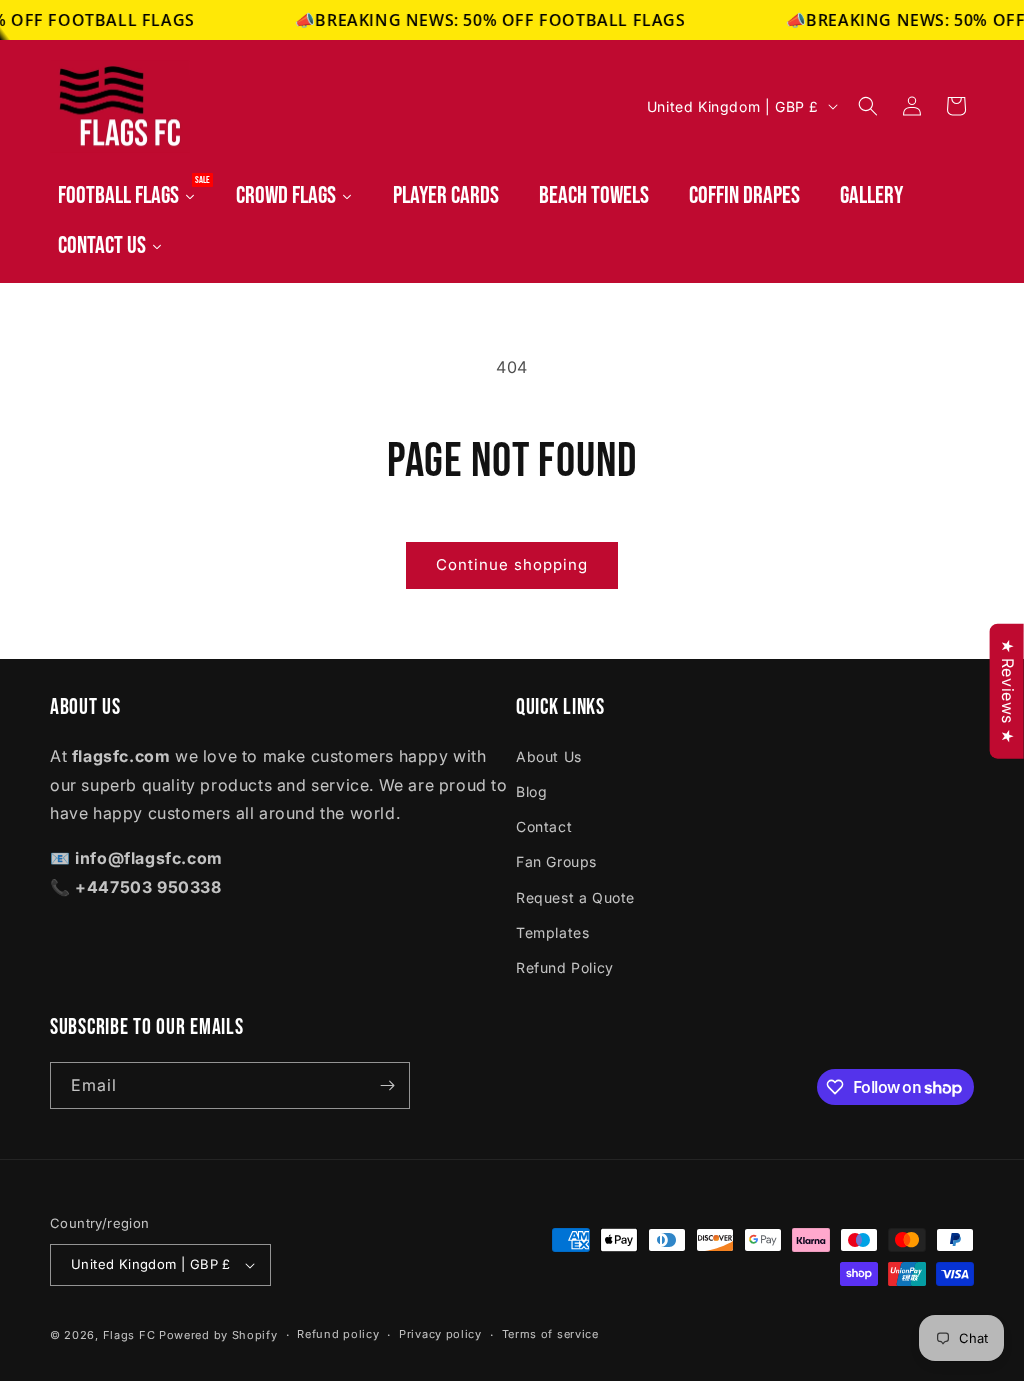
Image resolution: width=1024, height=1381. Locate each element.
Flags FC (129, 1335)
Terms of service (550, 1334)
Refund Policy (565, 967)
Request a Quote (575, 897)
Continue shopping (512, 564)
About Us (549, 756)
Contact (544, 826)
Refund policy (338, 1334)
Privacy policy (440, 1334)
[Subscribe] (387, 1085)
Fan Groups (556, 861)
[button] (868, 106)
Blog (531, 791)
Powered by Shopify (218, 1335)
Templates (552, 932)
